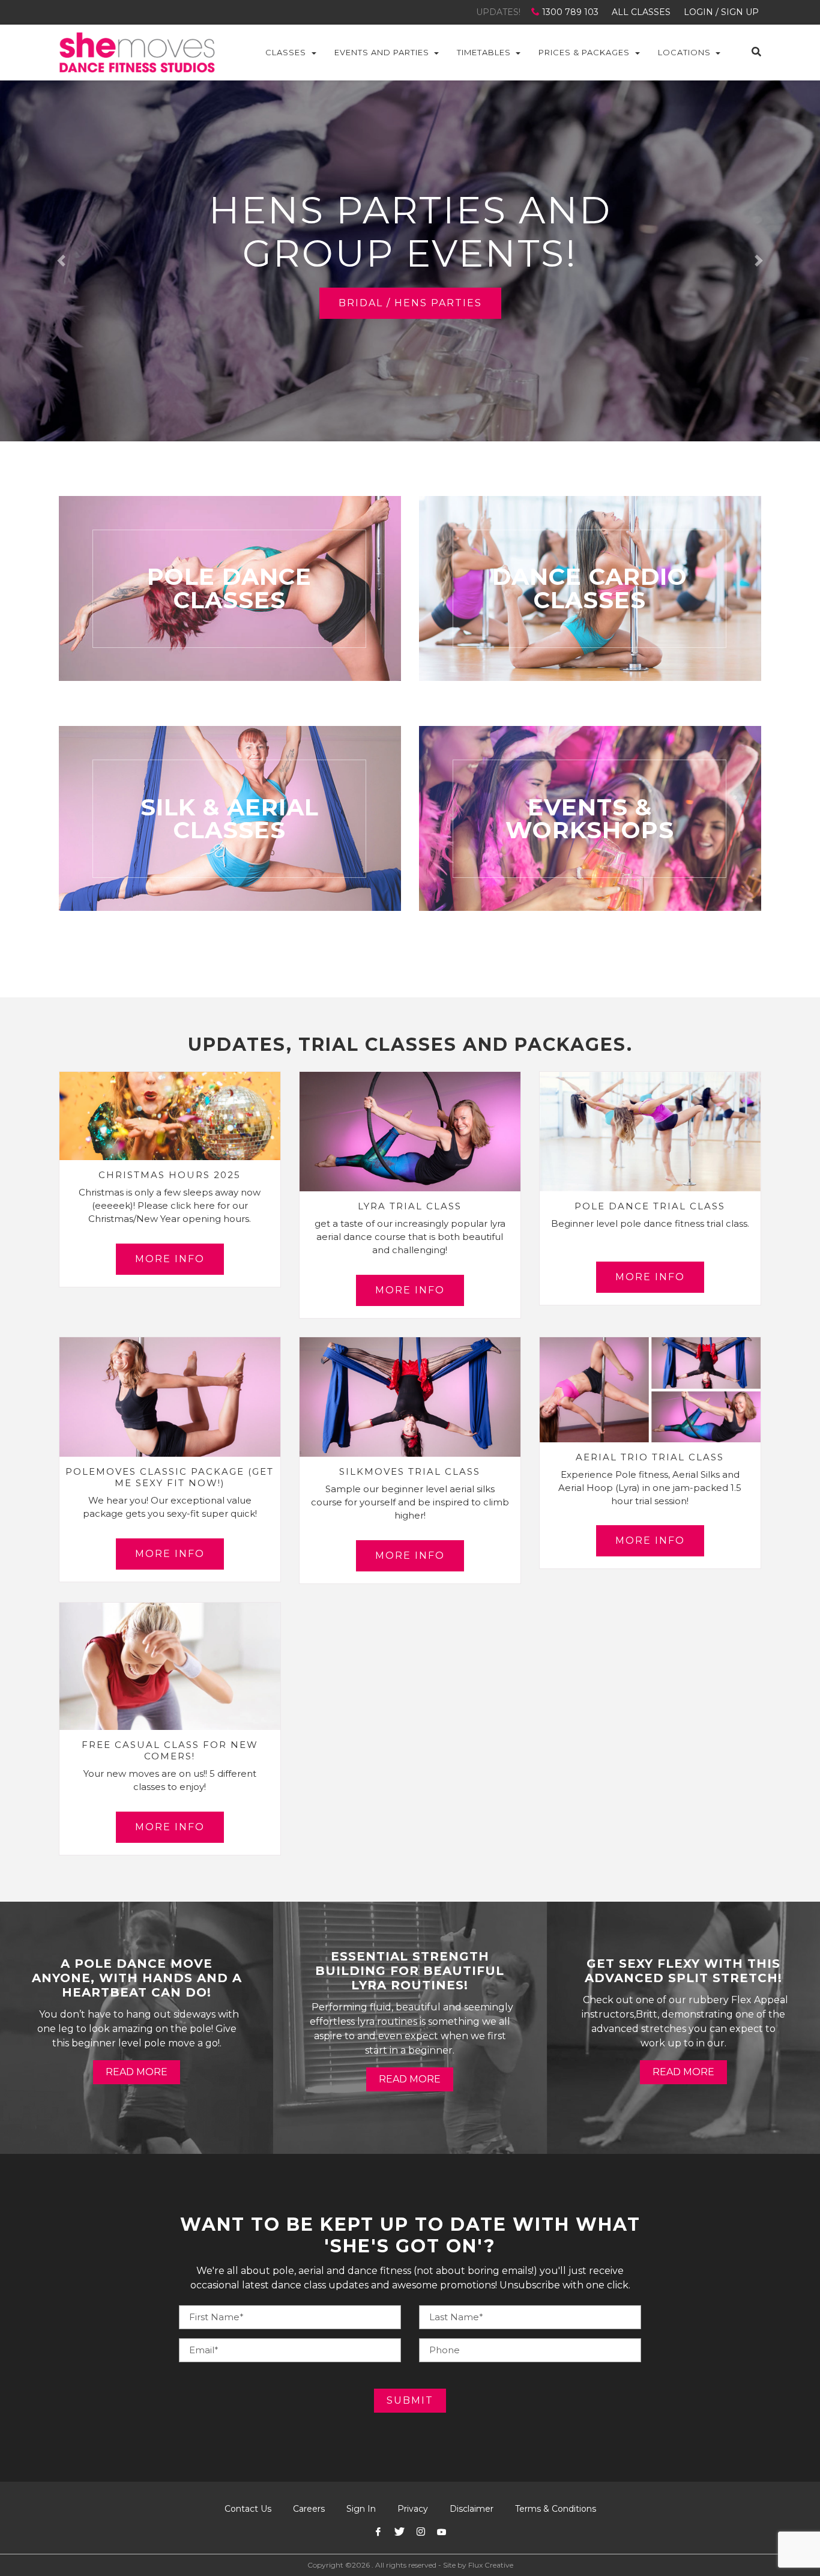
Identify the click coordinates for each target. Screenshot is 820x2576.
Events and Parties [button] (382, 52)
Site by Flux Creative (478, 2565)
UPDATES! (498, 12)
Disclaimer (472, 2509)
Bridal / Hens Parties (410, 303)
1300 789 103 (570, 12)
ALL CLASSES (641, 12)
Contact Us (248, 2509)
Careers (309, 2509)
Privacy (413, 2509)
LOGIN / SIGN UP (721, 12)
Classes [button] (286, 52)
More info (170, 1259)
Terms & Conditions (556, 2509)
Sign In (361, 2509)
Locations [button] (684, 52)
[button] (62, 261)
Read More (137, 2072)
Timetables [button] (484, 52)
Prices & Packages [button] (584, 52)
